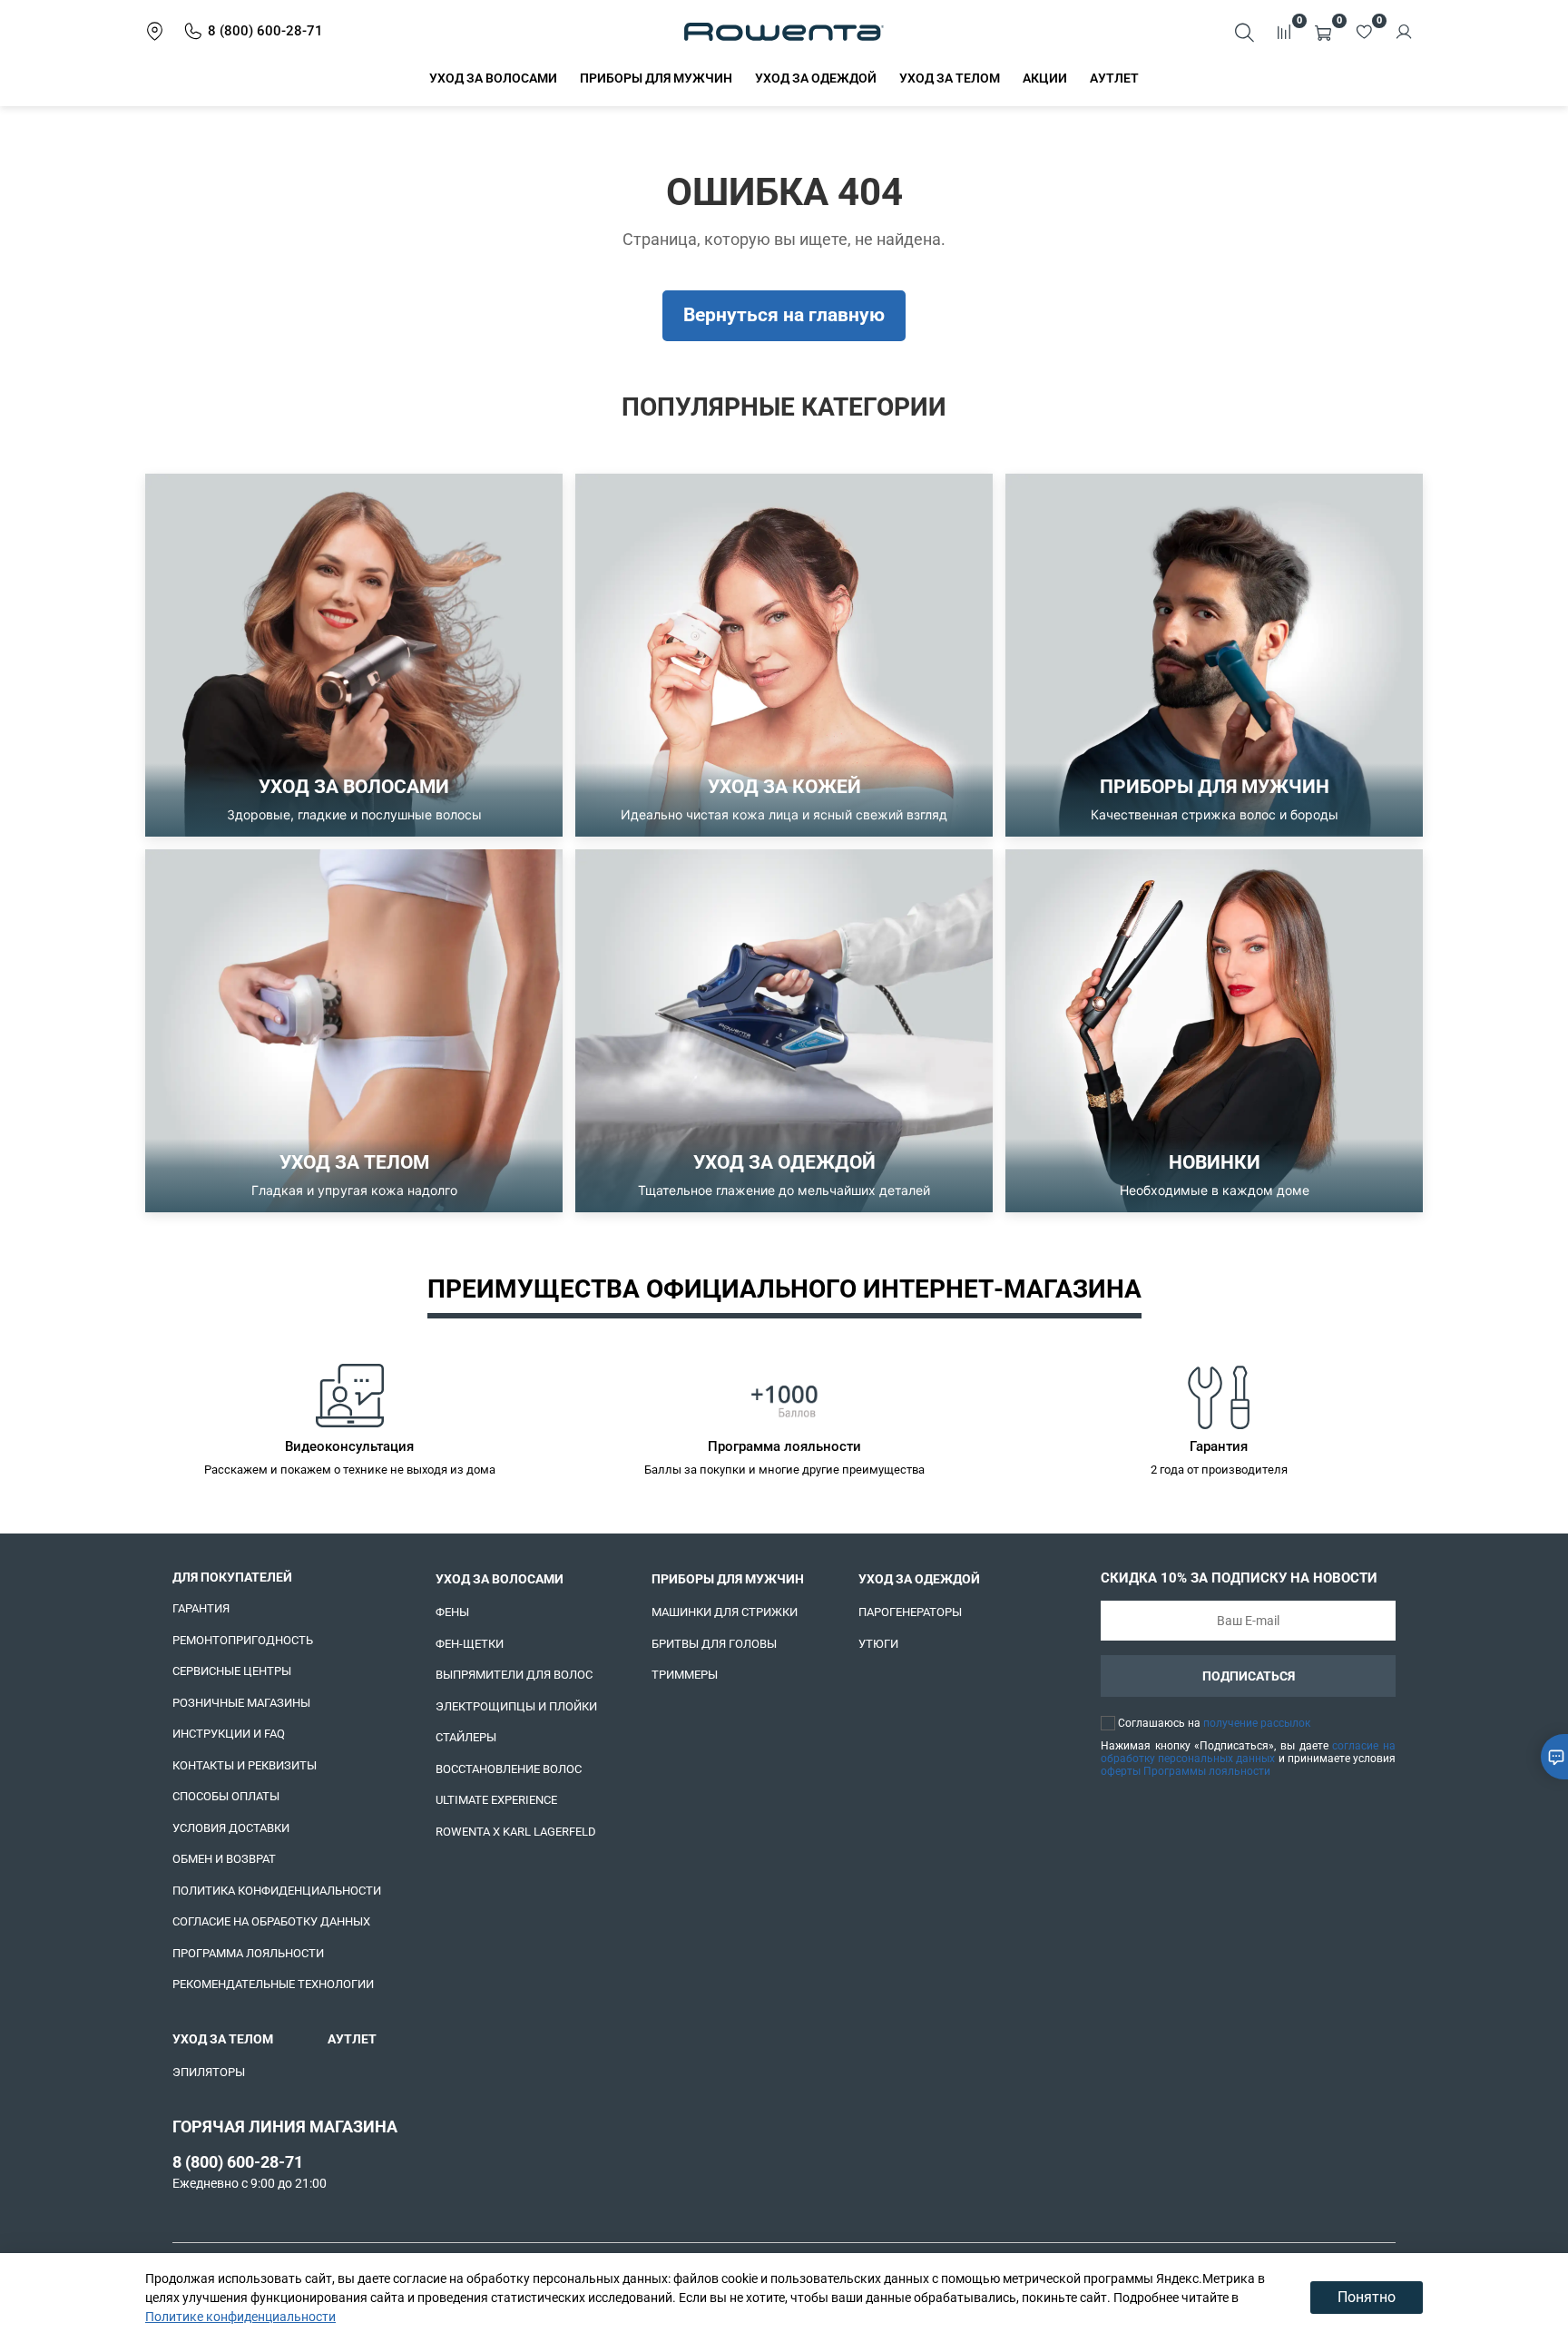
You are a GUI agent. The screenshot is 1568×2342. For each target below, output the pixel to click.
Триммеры (685, 1675)
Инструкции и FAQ (229, 1734)
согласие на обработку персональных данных (1248, 1752)
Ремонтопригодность (243, 1640)
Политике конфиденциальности (240, 2317)
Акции (1045, 78)
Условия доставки (231, 1828)
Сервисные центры (232, 1671)
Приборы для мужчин (656, 78)
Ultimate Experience (496, 1800)
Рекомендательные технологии (273, 1984)
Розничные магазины (241, 1703)
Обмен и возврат (224, 1859)
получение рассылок (1257, 1723)
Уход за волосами (493, 78)
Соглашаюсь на (1214, 1723)
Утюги (878, 1644)
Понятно (1367, 2297)
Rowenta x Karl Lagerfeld (516, 1832)
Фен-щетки (470, 1644)
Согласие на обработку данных (271, 1921)
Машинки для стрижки (725, 1612)
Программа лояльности (248, 1953)
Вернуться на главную (784, 315)
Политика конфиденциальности (277, 1891)
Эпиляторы (209, 2072)
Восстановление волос (509, 1769)
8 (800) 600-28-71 (238, 2162)
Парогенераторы (910, 1612)
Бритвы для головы (714, 1644)
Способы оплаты (226, 1796)
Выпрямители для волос (514, 1675)
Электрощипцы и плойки (516, 1706)
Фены (452, 1612)
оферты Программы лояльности (1186, 1771)
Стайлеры (466, 1737)
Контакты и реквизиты (245, 1765)
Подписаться (1249, 1676)
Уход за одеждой (816, 78)
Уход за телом (950, 78)
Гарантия (201, 1608)
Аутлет (1114, 78)
